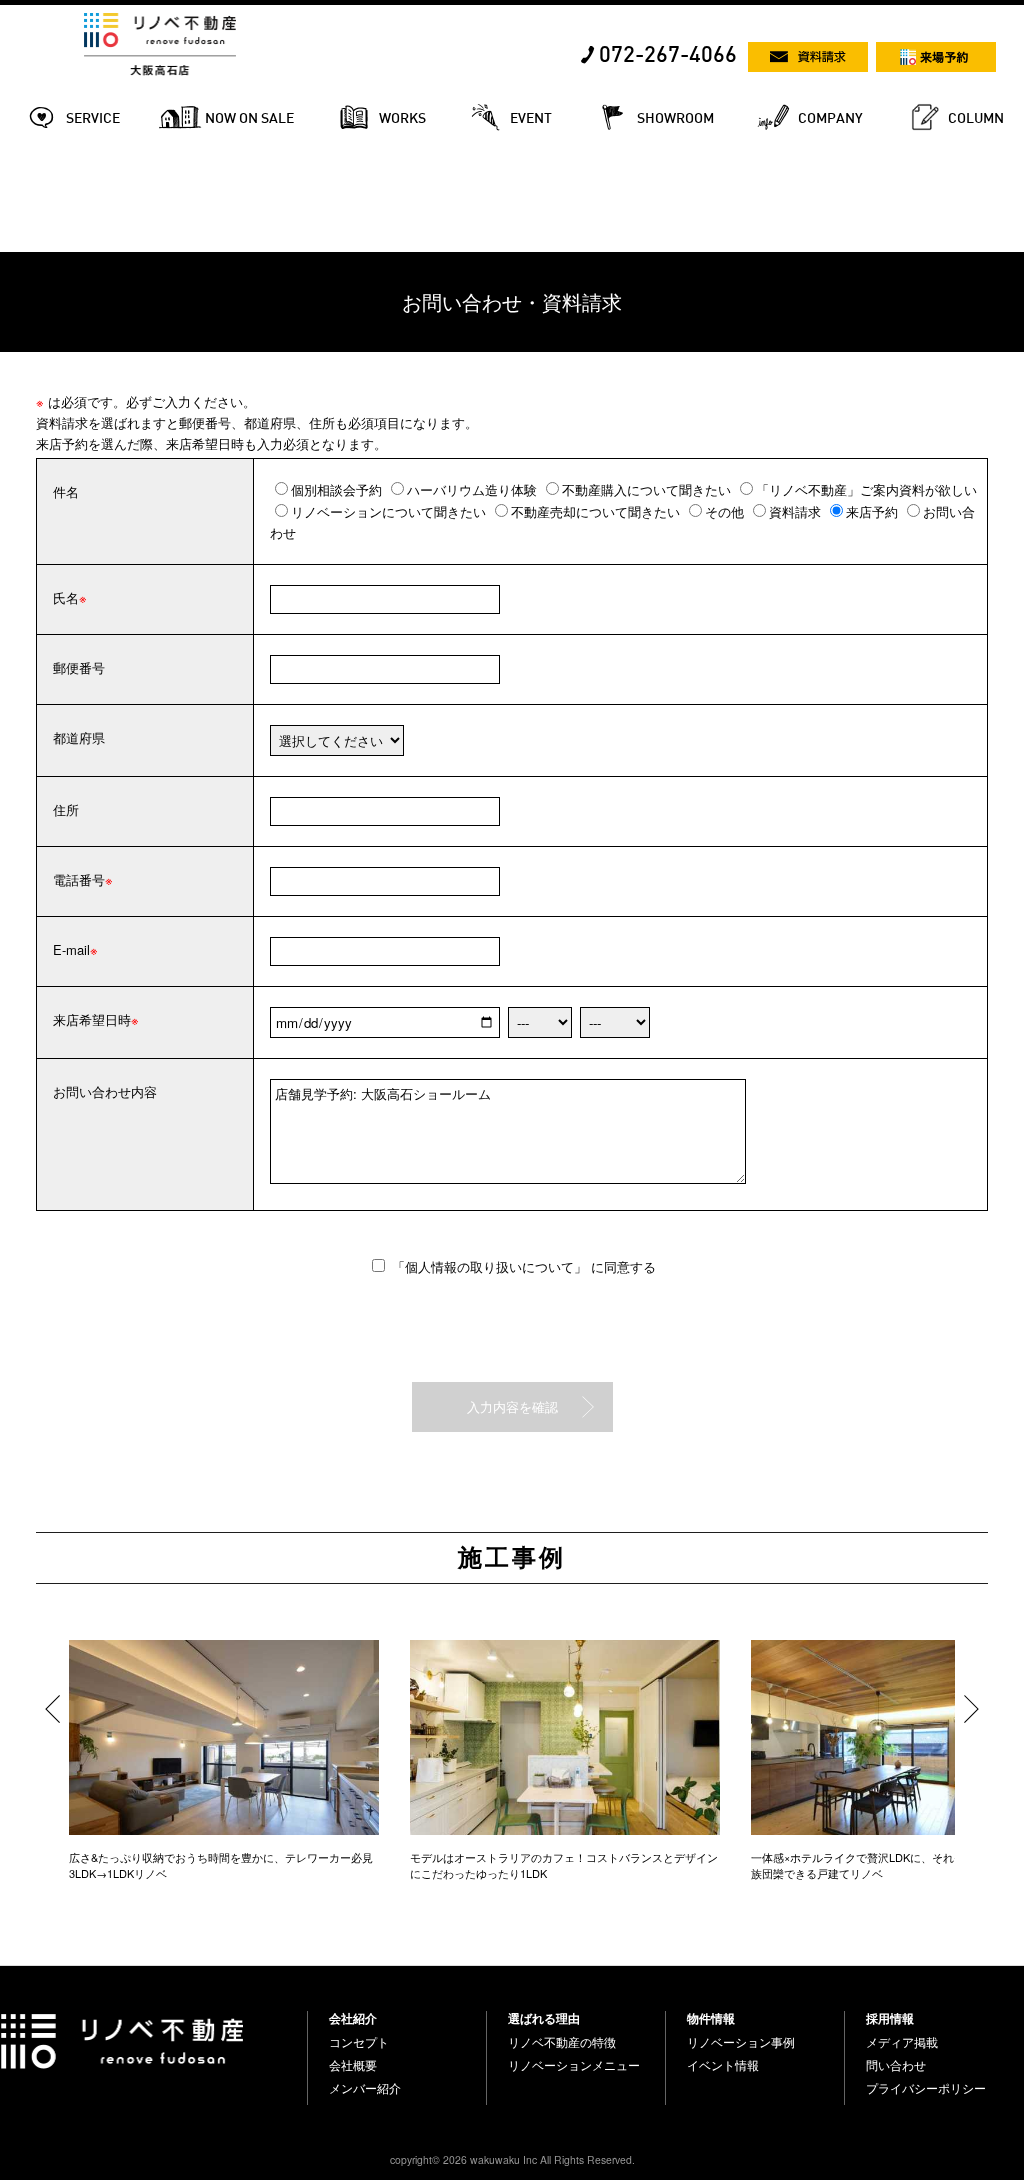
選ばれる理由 (544, 2018)
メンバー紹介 (365, 2088)
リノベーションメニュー (574, 2065)
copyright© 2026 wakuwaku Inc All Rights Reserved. (512, 2159)
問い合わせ (896, 2065)
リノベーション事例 (741, 2042)
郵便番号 (79, 667)
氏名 (66, 597)
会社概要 (353, 2065)
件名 (66, 491)
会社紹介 (353, 2018)
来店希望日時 (92, 1019)
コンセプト (359, 2042)
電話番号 (79, 879)
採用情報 (890, 2018)
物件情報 (711, 2018)
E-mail (71, 949)
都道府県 (79, 737)
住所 (66, 809)
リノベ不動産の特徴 (562, 2042)
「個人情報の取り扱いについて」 (491, 1266)
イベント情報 (723, 2065)
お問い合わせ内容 (105, 1091)
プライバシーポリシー (926, 2088)
